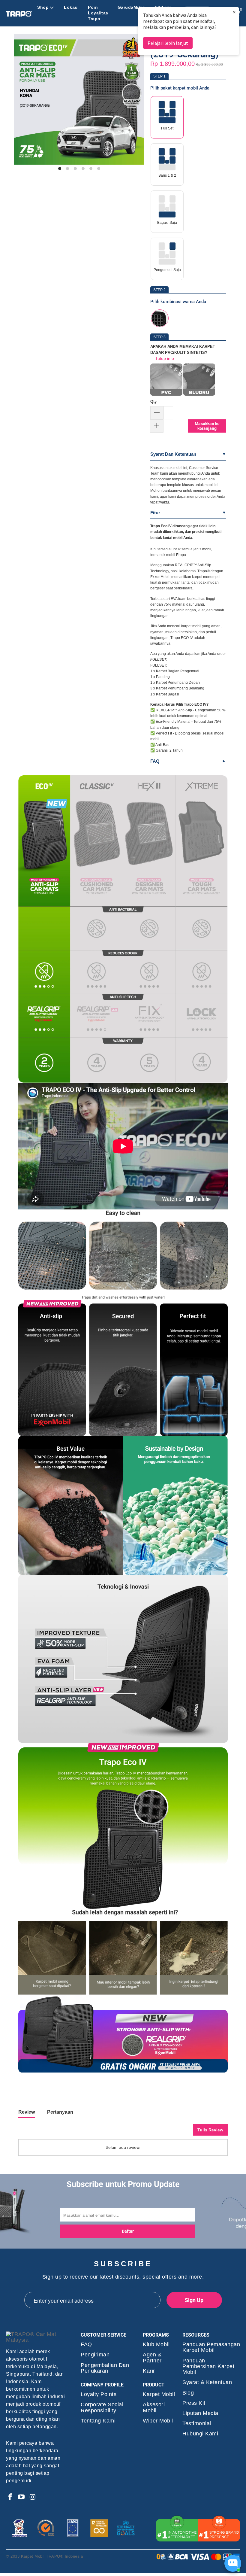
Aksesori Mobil (154, 2407)
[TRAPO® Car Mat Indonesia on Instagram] (33, 2497)
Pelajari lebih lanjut (168, 43)
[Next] (137, 102)
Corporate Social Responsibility (102, 2407)
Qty (153, 401)
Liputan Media (200, 2413)
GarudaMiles (131, 7)
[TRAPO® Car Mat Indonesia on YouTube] (22, 2497)
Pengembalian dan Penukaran (105, 2368)
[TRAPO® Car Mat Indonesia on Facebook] (10, 2497)
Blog (188, 2393)
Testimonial (197, 2424)
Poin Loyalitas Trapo (98, 13)
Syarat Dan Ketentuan (173, 454)
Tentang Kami (98, 2421)
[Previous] (21, 102)
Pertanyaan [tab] (60, 2112)
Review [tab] (27, 2112)
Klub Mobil (156, 2345)
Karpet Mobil (159, 2394)
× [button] (234, 12)
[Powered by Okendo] (45, 2132)
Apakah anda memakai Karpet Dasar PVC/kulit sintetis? (183, 349)
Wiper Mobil (158, 2421)
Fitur (155, 513)
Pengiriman (95, 2355)
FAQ (155, 761)
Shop (43, 7)
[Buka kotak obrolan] (233, 2563)
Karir (149, 2371)
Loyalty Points (99, 2394)
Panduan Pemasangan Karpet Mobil (211, 2347)
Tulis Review (210, 2130)
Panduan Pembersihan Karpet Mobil (208, 2366)
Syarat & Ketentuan (207, 2382)
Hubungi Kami (200, 2434)
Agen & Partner (152, 2358)
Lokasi (71, 7)
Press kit (194, 2403)
